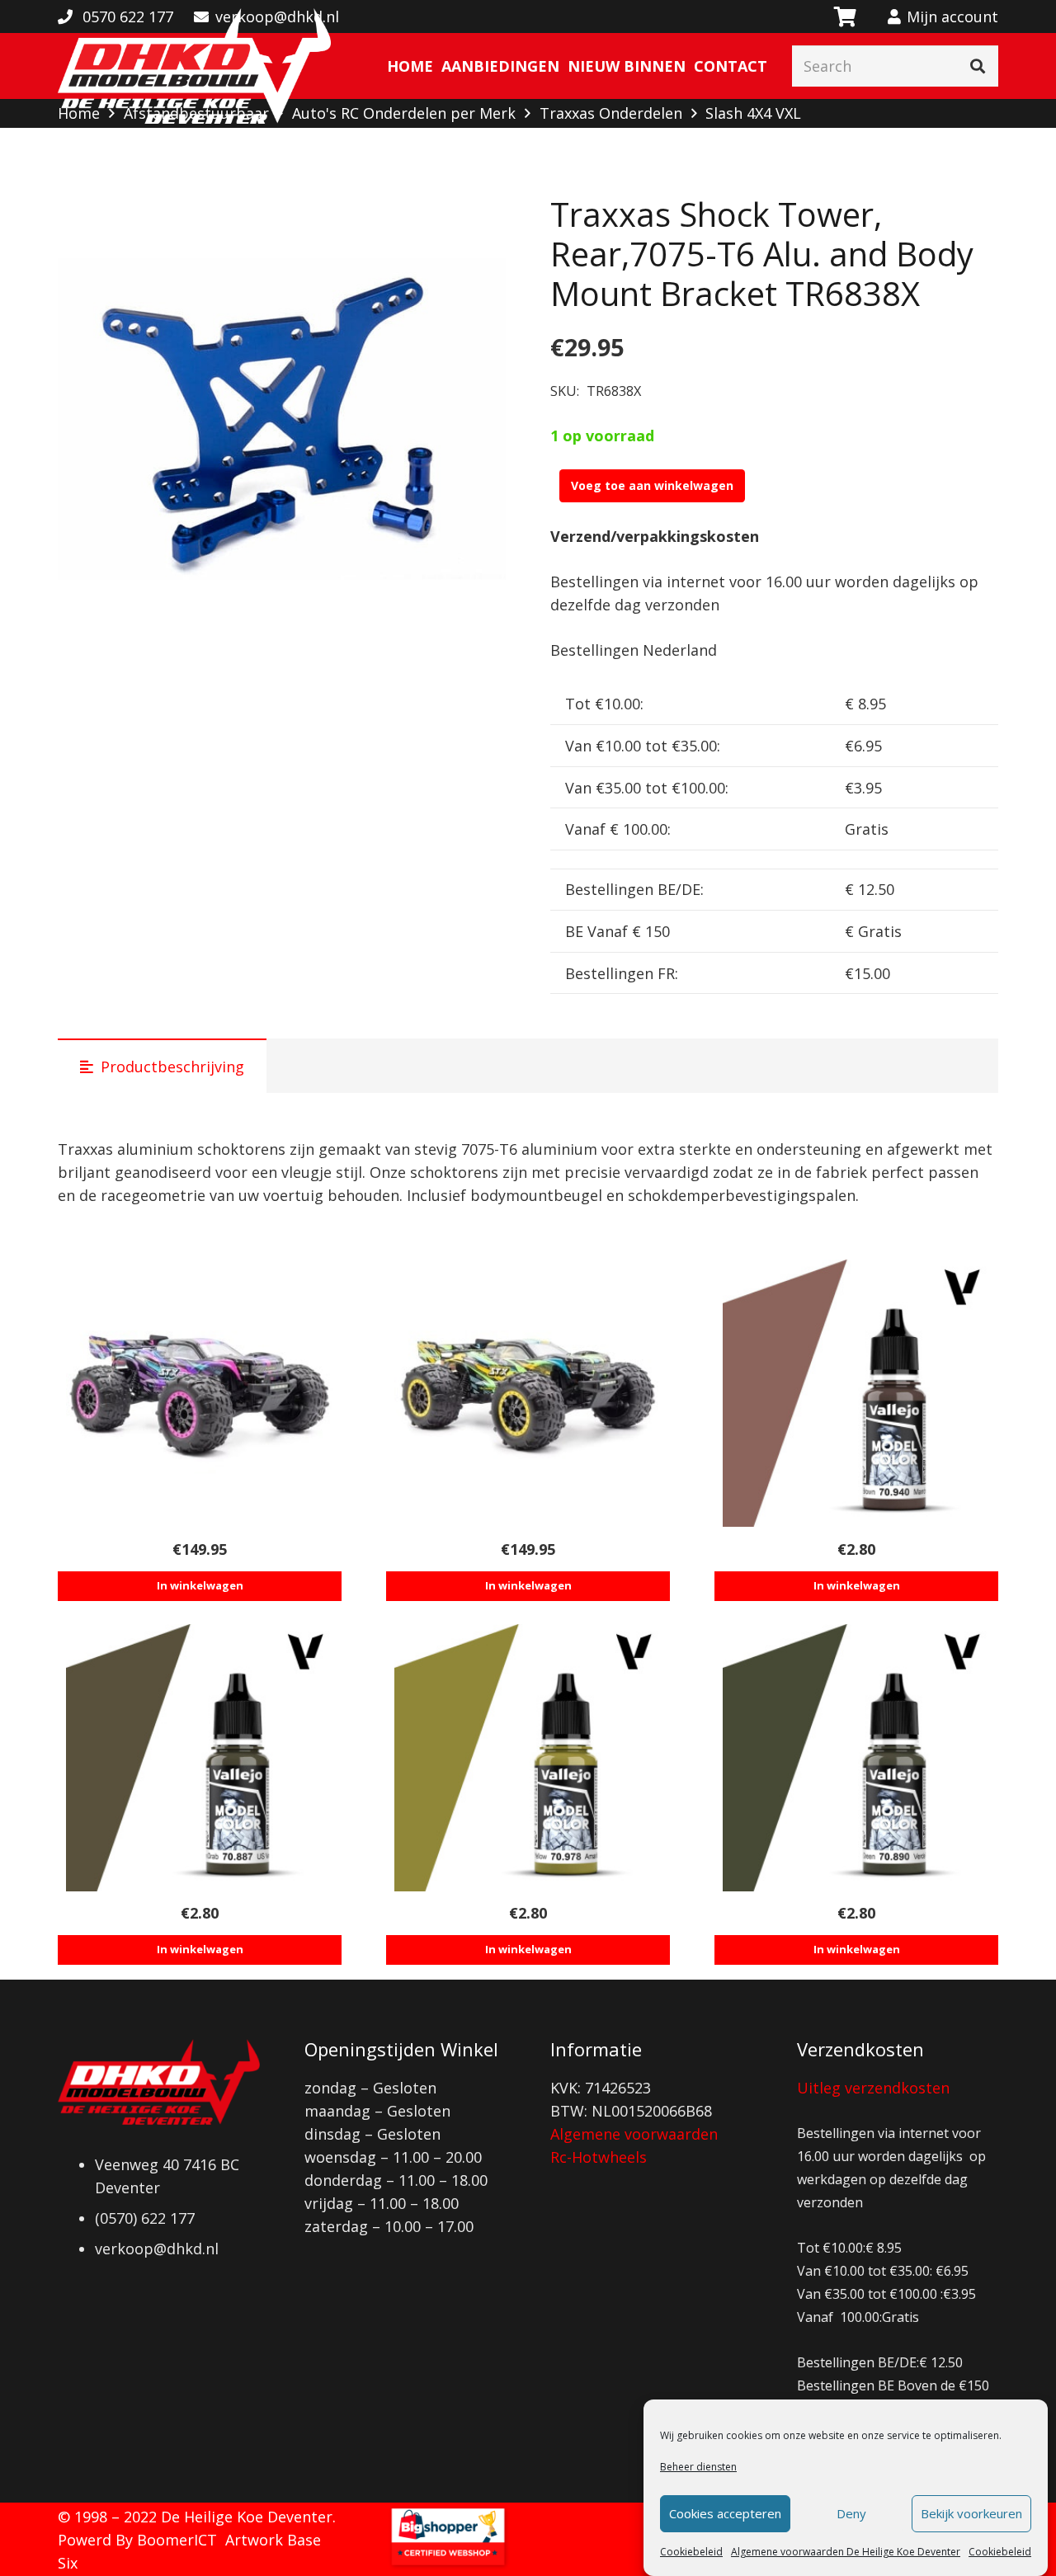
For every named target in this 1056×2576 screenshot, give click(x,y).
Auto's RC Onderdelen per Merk (404, 113)
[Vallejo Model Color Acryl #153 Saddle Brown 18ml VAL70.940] (856, 1393)
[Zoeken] (978, 66)
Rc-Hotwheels (599, 2157)
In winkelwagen (200, 1585)
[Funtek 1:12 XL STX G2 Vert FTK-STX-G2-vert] (528, 1393)
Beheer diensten (698, 2467)
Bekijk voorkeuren (971, 2514)
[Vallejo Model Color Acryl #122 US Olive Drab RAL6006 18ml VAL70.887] (200, 1758)
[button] (476, 224)
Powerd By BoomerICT (137, 2540)
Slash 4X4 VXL (753, 113)
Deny (851, 2514)
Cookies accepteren (725, 2514)
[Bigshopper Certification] (448, 2564)
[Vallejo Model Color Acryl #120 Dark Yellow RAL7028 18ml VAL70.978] (528, 1758)
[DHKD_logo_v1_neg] (194, 66)
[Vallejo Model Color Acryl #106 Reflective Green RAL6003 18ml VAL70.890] (856, 1758)
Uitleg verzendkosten (873, 2088)
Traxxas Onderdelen (611, 113)
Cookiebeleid (691, 2552)
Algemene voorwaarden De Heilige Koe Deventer (846, 2552)
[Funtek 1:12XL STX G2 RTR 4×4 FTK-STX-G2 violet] (200, 1393)
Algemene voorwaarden (634, 2134)
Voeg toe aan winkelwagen (652, 485)
